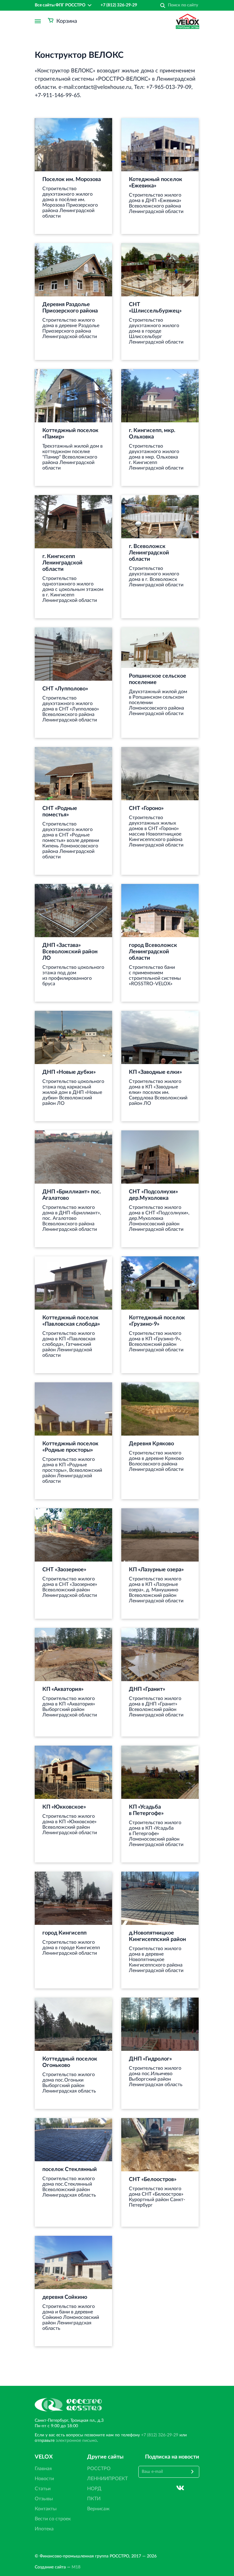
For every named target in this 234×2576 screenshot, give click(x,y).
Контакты (46, 2509)
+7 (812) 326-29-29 (119, 5)
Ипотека (44, 2529)
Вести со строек (53, 2519)
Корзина (67, 21)
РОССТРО (99, 2469)
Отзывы (44, 2499)
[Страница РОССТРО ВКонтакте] (180, 2488)
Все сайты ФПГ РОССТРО (60, 5)
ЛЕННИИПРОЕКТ (107, 2479)
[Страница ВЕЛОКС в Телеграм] (195, 2488)
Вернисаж (98, 2509)
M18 (76, 2567)
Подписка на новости (172, 2457)
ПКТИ (94, 2499)
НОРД (94, 2489)
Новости (44, 2479)
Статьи (43, 2489)
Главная (43, 2469)
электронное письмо (76, 2441)
